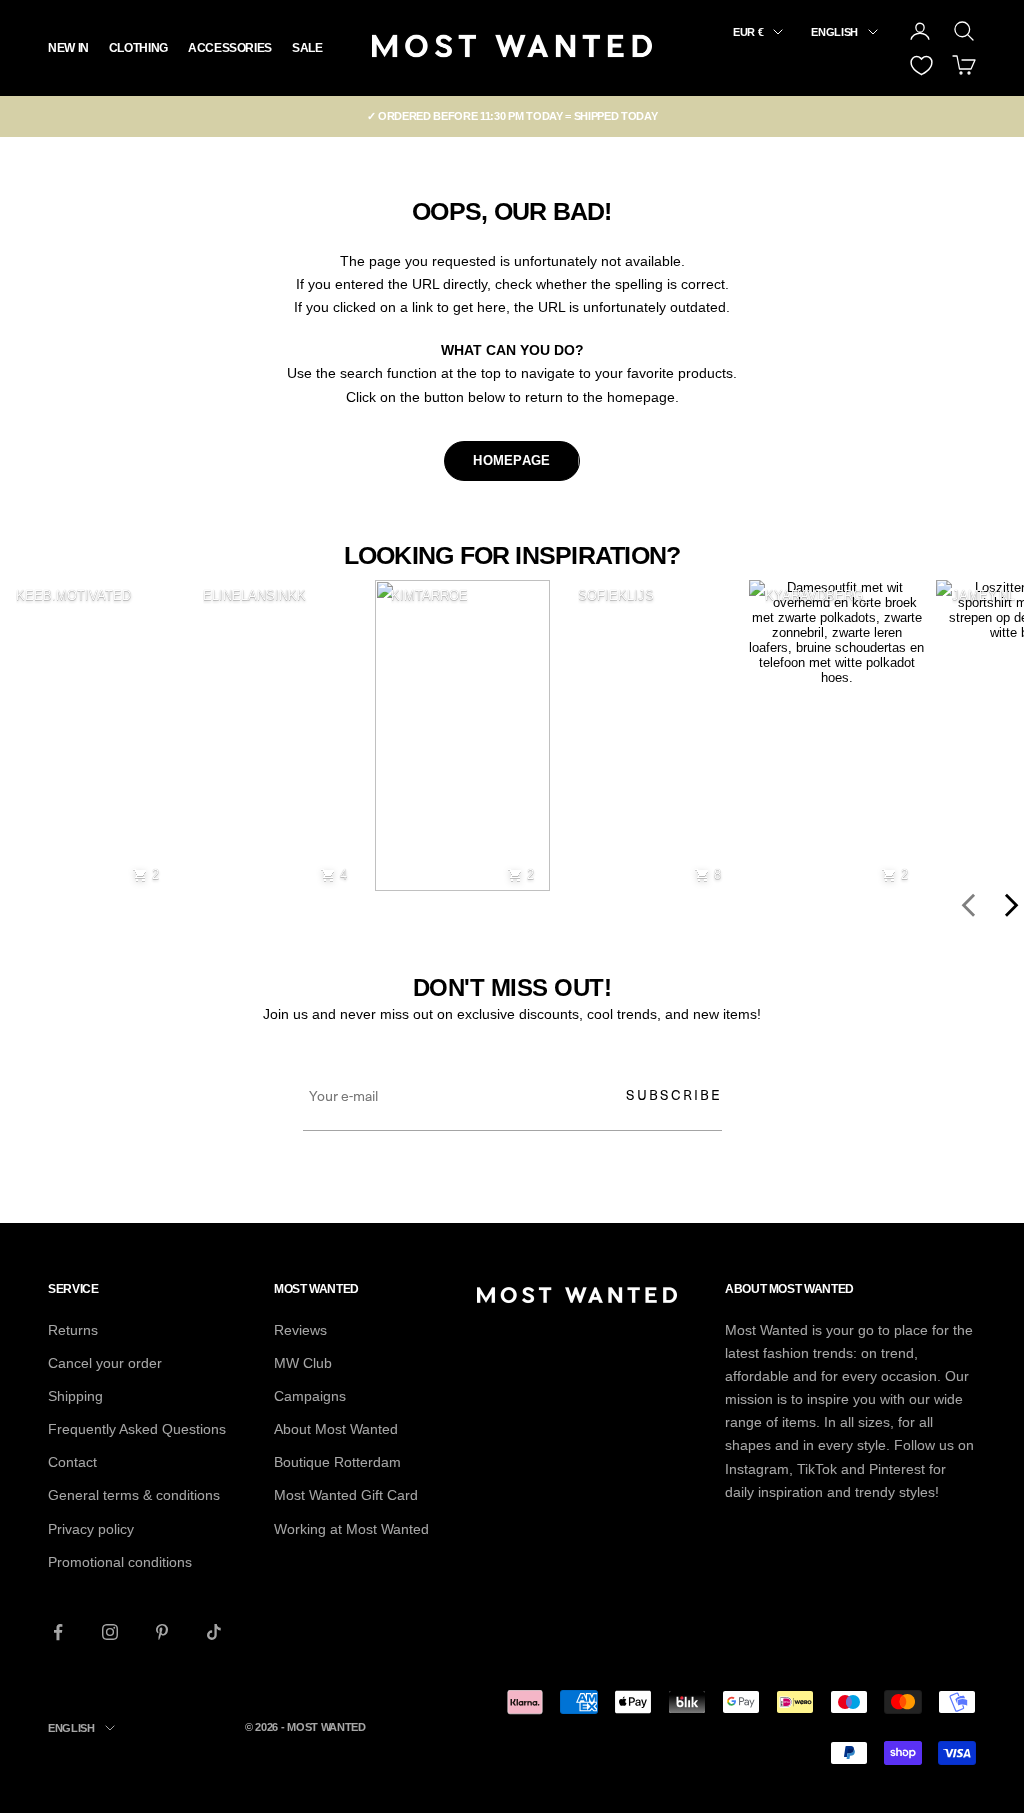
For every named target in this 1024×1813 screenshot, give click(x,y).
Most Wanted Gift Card (346, 1495)
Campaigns (310, 1396)
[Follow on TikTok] (214, 1632)
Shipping (75, 1396)
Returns (73, 1330)
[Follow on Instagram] (110, 1632)
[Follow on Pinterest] (162, 1632)
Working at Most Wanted (351, 1529)
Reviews (300, 1330)
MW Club (303, 1363)
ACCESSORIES (230, 48)
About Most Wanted (336, 1429)
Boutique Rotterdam (337, 1462)
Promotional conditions (120, 1562)
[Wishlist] (921, 65)
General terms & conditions (134, 1495)
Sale (307, 48)
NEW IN (68, 48)
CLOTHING (138, 48)
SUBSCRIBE (674, 1094)
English (834, 32)
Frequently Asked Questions (137, 1429)
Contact (72, 1462)
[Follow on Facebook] (58, 1632)
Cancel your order (105, 1363)
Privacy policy (91, 1529)
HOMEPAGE (511, 460)
